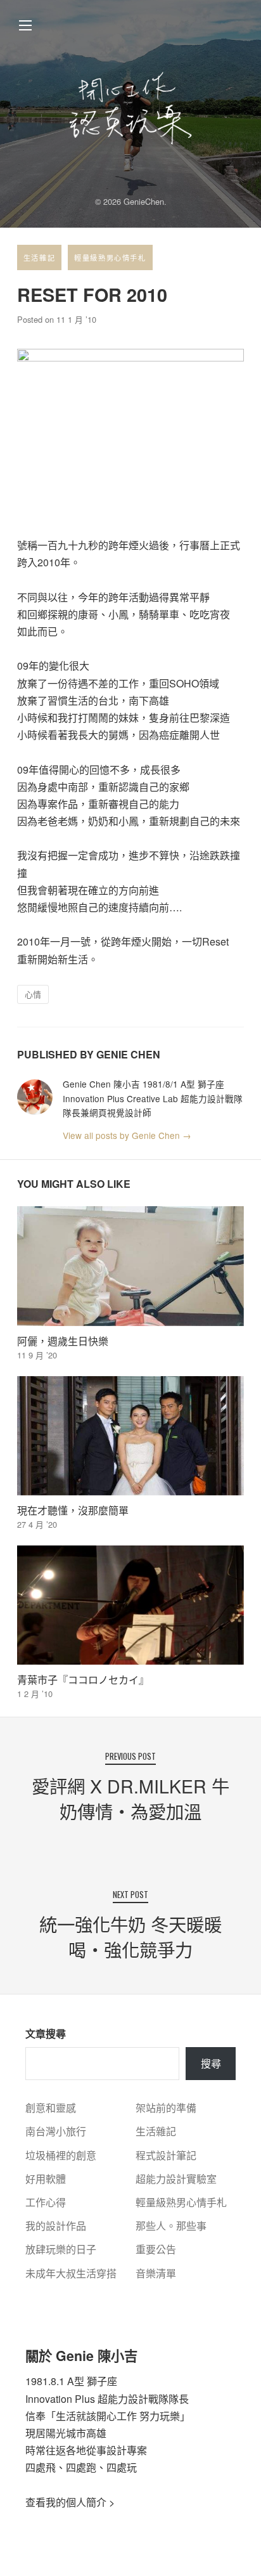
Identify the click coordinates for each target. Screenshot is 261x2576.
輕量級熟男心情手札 (110, 257)
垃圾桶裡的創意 (61, 2155)
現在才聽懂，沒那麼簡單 (73, 1510)
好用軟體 (46, 2179)
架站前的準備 (166, 2108)
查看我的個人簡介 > (70, 2502)
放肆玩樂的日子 (61, 2249)
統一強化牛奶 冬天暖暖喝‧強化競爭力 (130, 1936)
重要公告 (156, 2249)
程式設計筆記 (166, 2155)
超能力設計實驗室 (176, 2179)
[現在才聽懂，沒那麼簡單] (130, 1436)
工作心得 (46, 2202)
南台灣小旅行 (56, 2131)
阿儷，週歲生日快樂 (63, 1341)
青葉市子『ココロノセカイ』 (83, 1680)
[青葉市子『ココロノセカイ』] (130, 1605)
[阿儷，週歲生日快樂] (130, 1266)
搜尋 (211, 2063)
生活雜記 (39, 257)
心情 (33, 994)
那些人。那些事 (171, 2226)
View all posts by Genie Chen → (127, 1135)
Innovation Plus (60, 2399)
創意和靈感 (51, 2108)
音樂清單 (156, 2273)
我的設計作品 (56, 2226)
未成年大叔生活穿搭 (71, 2273)
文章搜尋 (46, 2033)
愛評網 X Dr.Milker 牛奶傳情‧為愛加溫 (130, 1798)
